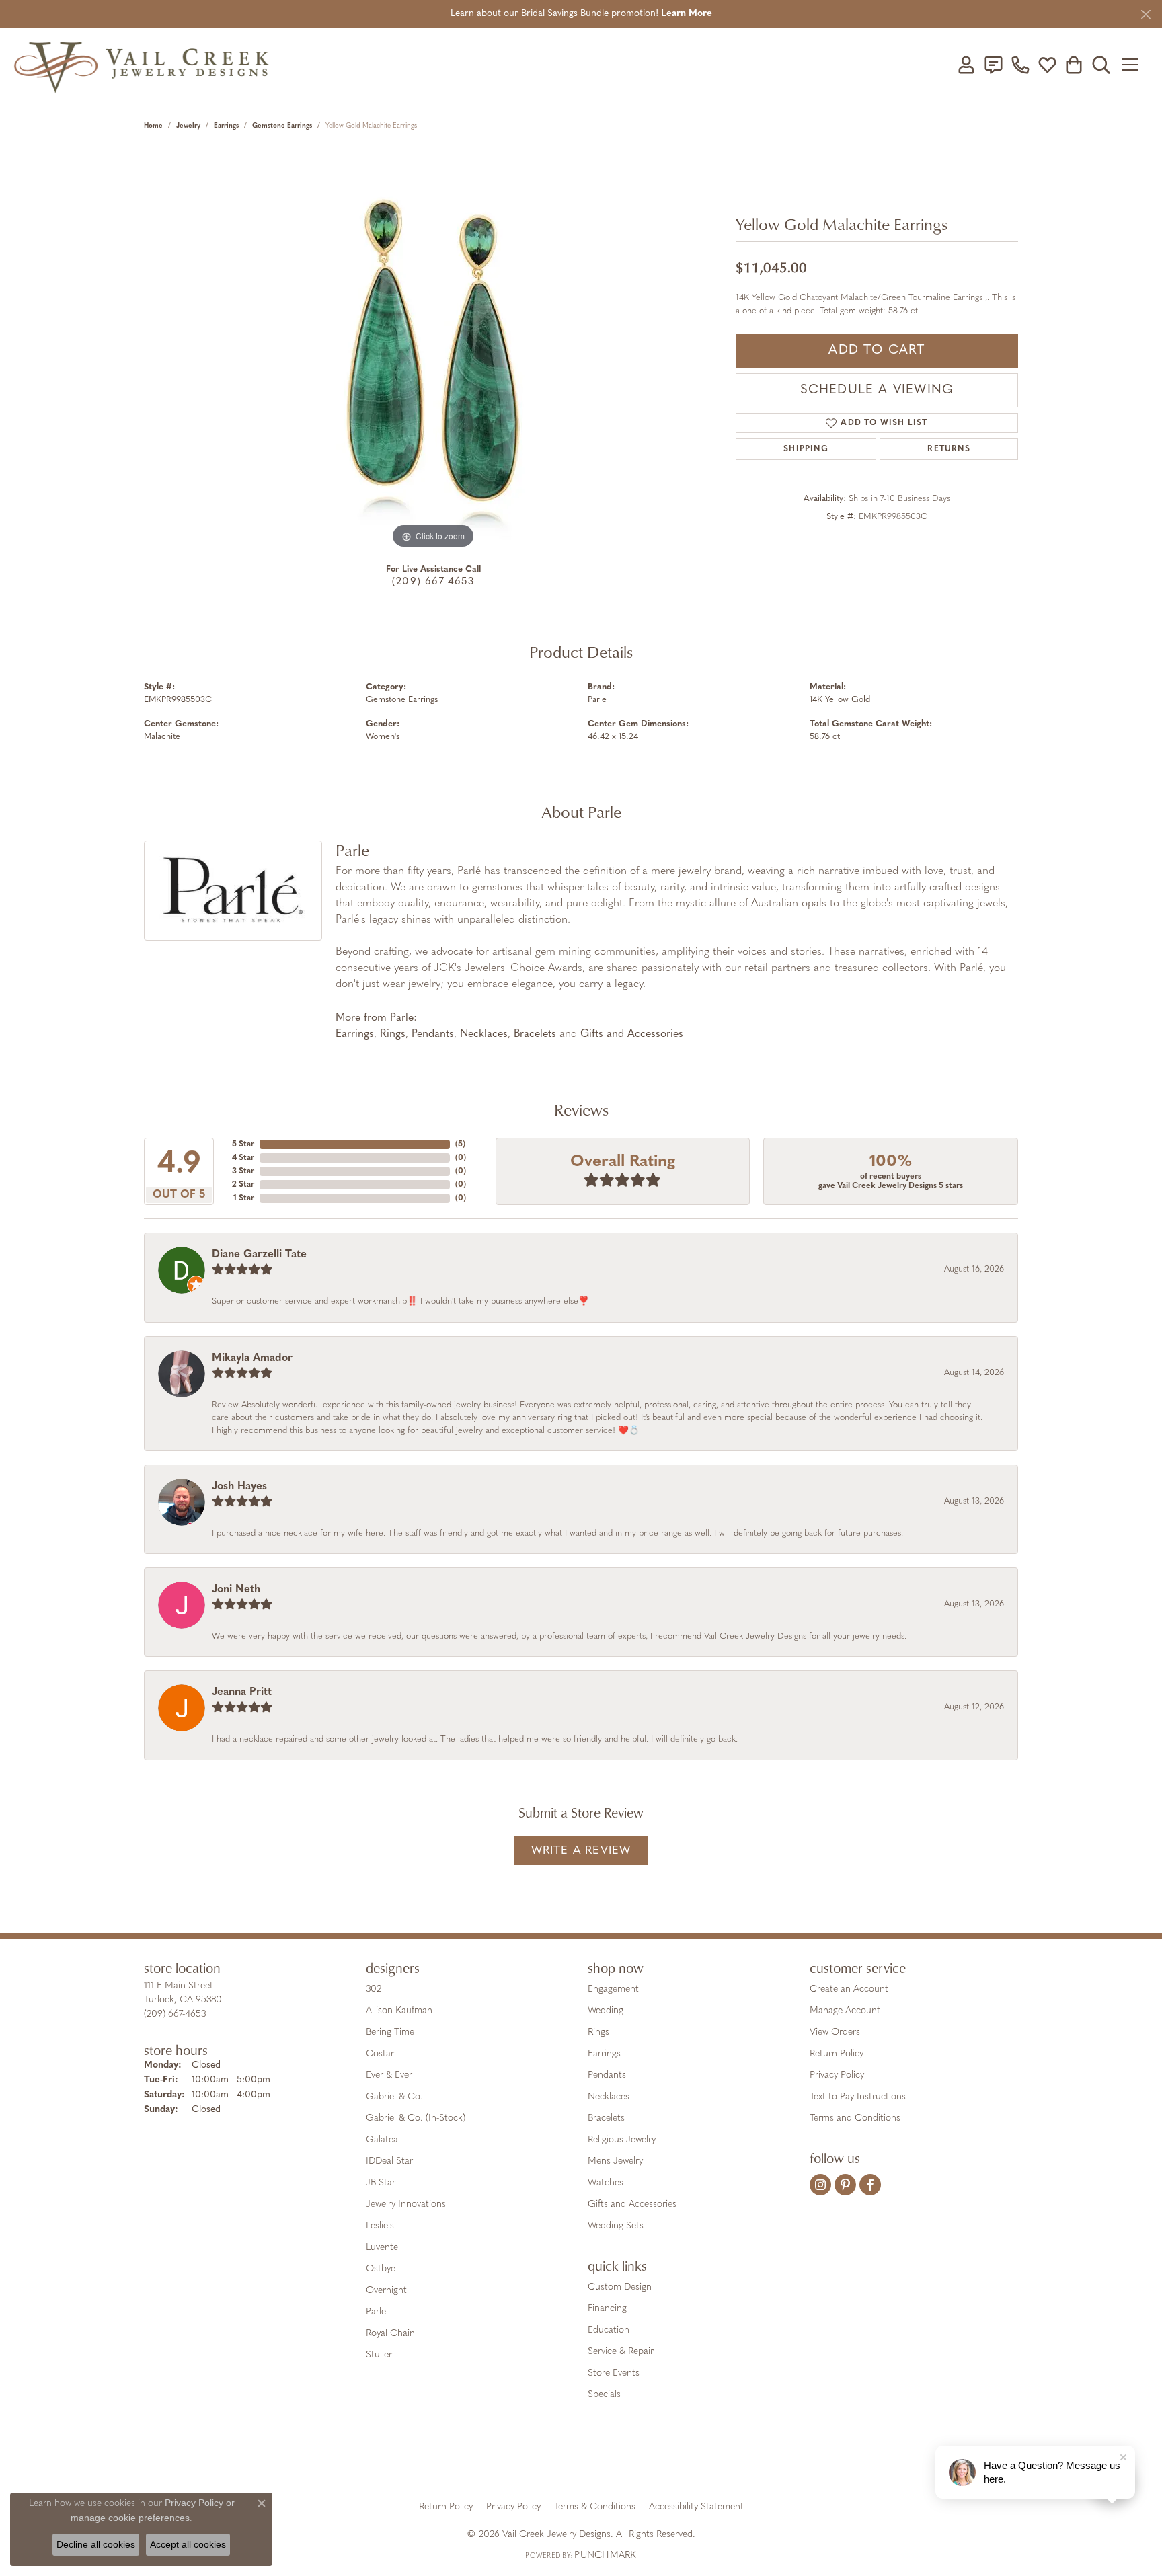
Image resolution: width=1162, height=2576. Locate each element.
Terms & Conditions (595, 2507)
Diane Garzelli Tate (259, 1255)
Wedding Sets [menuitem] (616, 2226)
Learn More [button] (687, 14)
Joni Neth (236, 1590)
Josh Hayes (239, 1487)
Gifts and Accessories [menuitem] (632, 2204)
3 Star (243, 1171)
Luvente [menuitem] (382, 2248)
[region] (433, 350)
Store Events (614, 2373)
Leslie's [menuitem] (380, 2226)
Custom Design (620, 2287)
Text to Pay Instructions (858, 2097)
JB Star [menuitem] (381, 2183)
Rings (393, 1034)
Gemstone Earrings (282, 126)
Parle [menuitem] (376, 2312)
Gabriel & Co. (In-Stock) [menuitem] (416, 2118)
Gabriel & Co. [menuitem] (394, 2097)
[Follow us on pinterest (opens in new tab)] (845, 2185)
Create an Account (849, 1989)
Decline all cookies (96, 2544)
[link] (993, 65)
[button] (966, 65)
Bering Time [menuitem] (390, 2032)
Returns (948, 449)
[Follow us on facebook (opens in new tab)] (870, 2185)
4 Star (243, 1158)
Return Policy (837, 2054)
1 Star (244, 1198)
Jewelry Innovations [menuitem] (406, 2204)
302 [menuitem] (374, 1989)
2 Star (243, 1185)
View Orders (835, 2032)
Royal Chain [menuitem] (390, 2334)
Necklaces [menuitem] (609, 2097)
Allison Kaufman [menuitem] (399, 2011)
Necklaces (484, 1034)
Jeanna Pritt (242, 1692)
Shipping (806, 449)
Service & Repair (621, 2352)
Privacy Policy (837, 2075)
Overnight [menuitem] (386, 2291)
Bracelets (535, 1034)
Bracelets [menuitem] (606, 2118)
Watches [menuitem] (606, 2183)
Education (609, 2330)
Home (153, 126)
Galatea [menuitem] (382, 2140)
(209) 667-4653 (433, 582)
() (460, 1144)
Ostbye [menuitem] (381, 2269)
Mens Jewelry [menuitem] (615, 2161)
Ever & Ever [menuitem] (389, 2075)
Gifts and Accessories (632, 1034)
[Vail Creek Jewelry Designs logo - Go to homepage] (141, 65)
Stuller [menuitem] (379, 2355)
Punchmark (605, 2555)
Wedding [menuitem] (606, 2011)
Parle (597, 700)
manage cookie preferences (130, 2518)
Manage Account (845, 2011)
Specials (604, 2395)
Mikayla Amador (252, 1358)
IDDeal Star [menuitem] (389, 2161)
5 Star (243, 1144)
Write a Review (581, 1851)
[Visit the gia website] (475, 2460)
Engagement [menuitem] (613, 1989)
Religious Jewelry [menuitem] (622, 2140)
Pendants (433, 1034)
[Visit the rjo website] (586, 2460)
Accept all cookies (188, 2544)
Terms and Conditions (855, 2118)
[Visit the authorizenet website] (637, 2460)
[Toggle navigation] (1135, 65)
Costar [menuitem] (380, 2054)
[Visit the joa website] (535, 2460)
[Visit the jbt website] (692, 2460)
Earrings (226, 126)
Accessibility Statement (696, 2507)
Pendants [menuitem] (607, 2075)
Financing (607, 2309)
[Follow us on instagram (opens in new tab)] (820, 2185)
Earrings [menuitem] (604, 2054)
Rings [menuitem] (598, 2032)
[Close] (1146, 14)
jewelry (188, 126)
